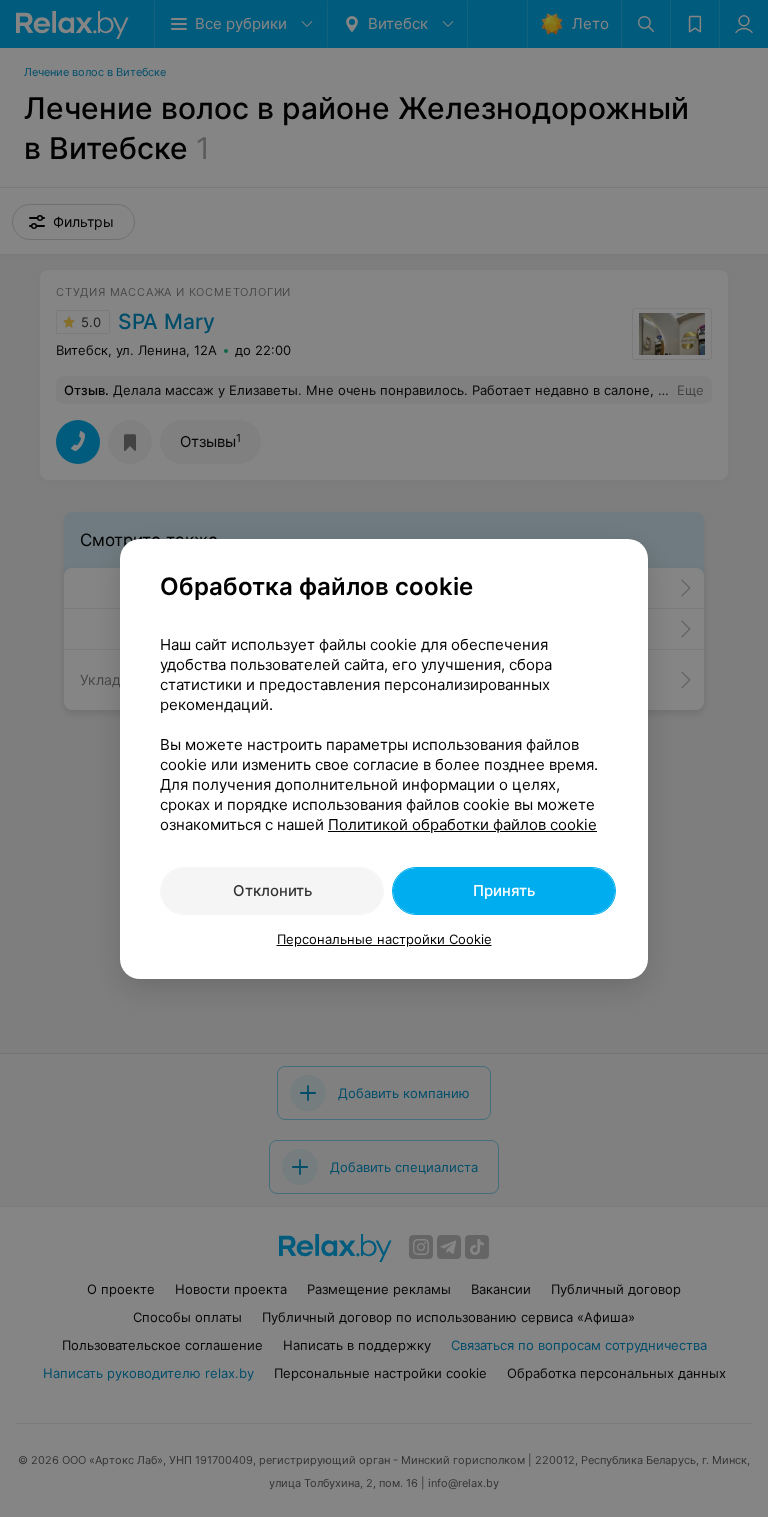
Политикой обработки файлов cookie (462, 824)
